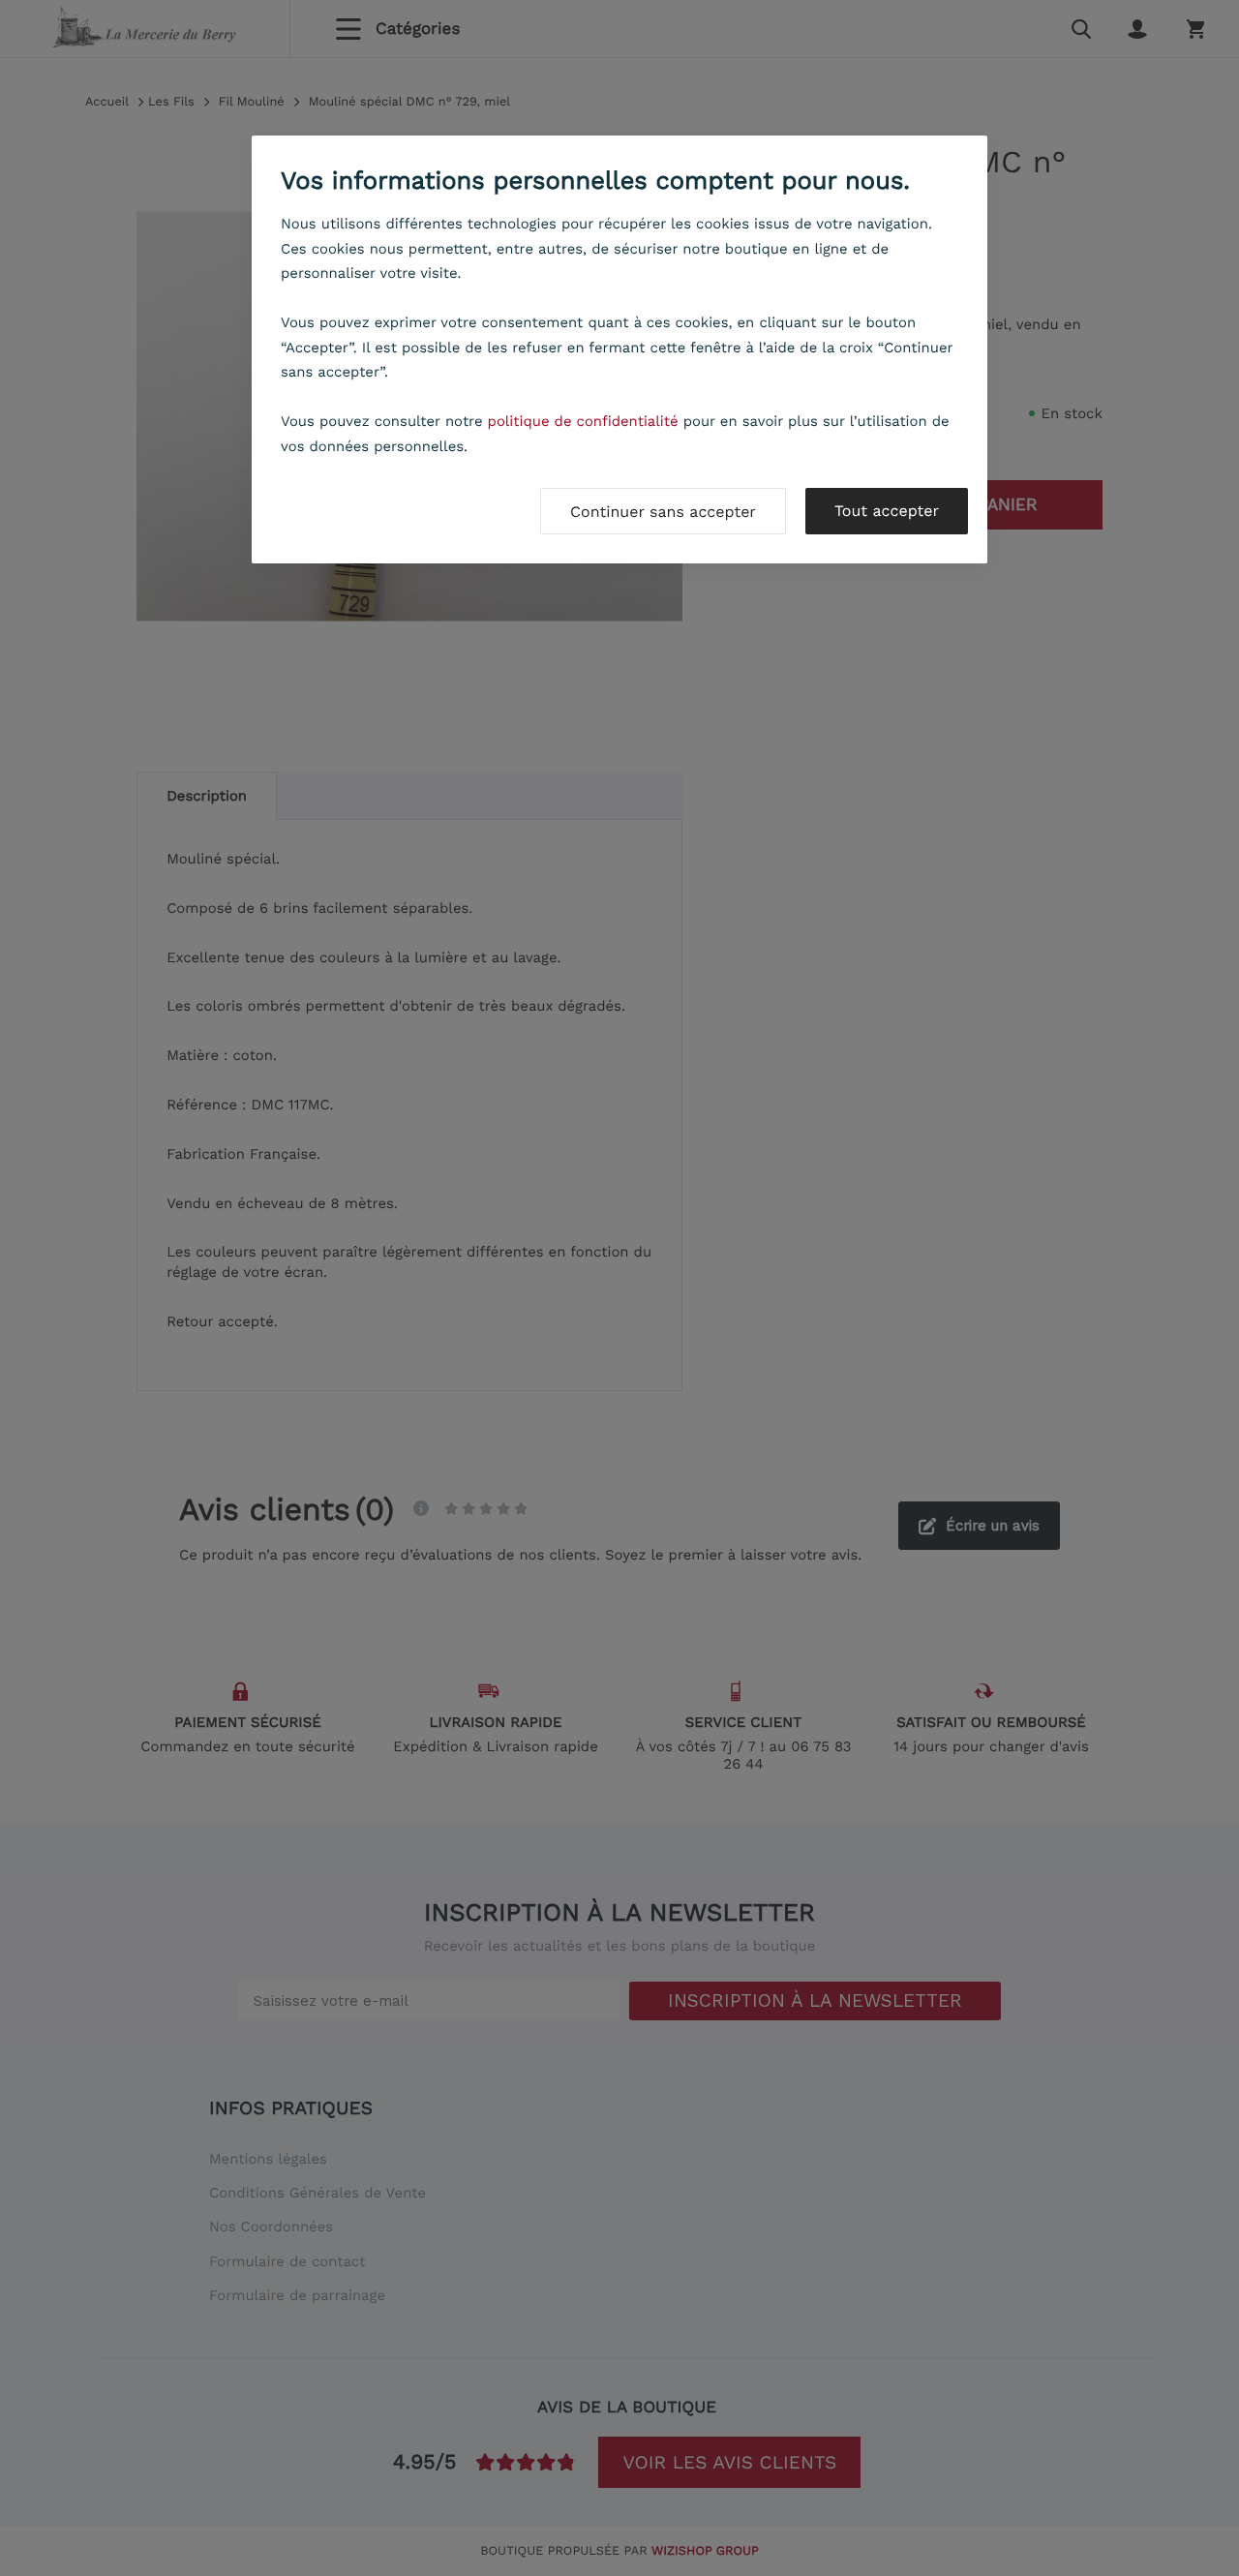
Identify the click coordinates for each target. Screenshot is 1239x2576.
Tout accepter (887, 511)
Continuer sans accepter (663, 512)
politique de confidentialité (583, 421)
